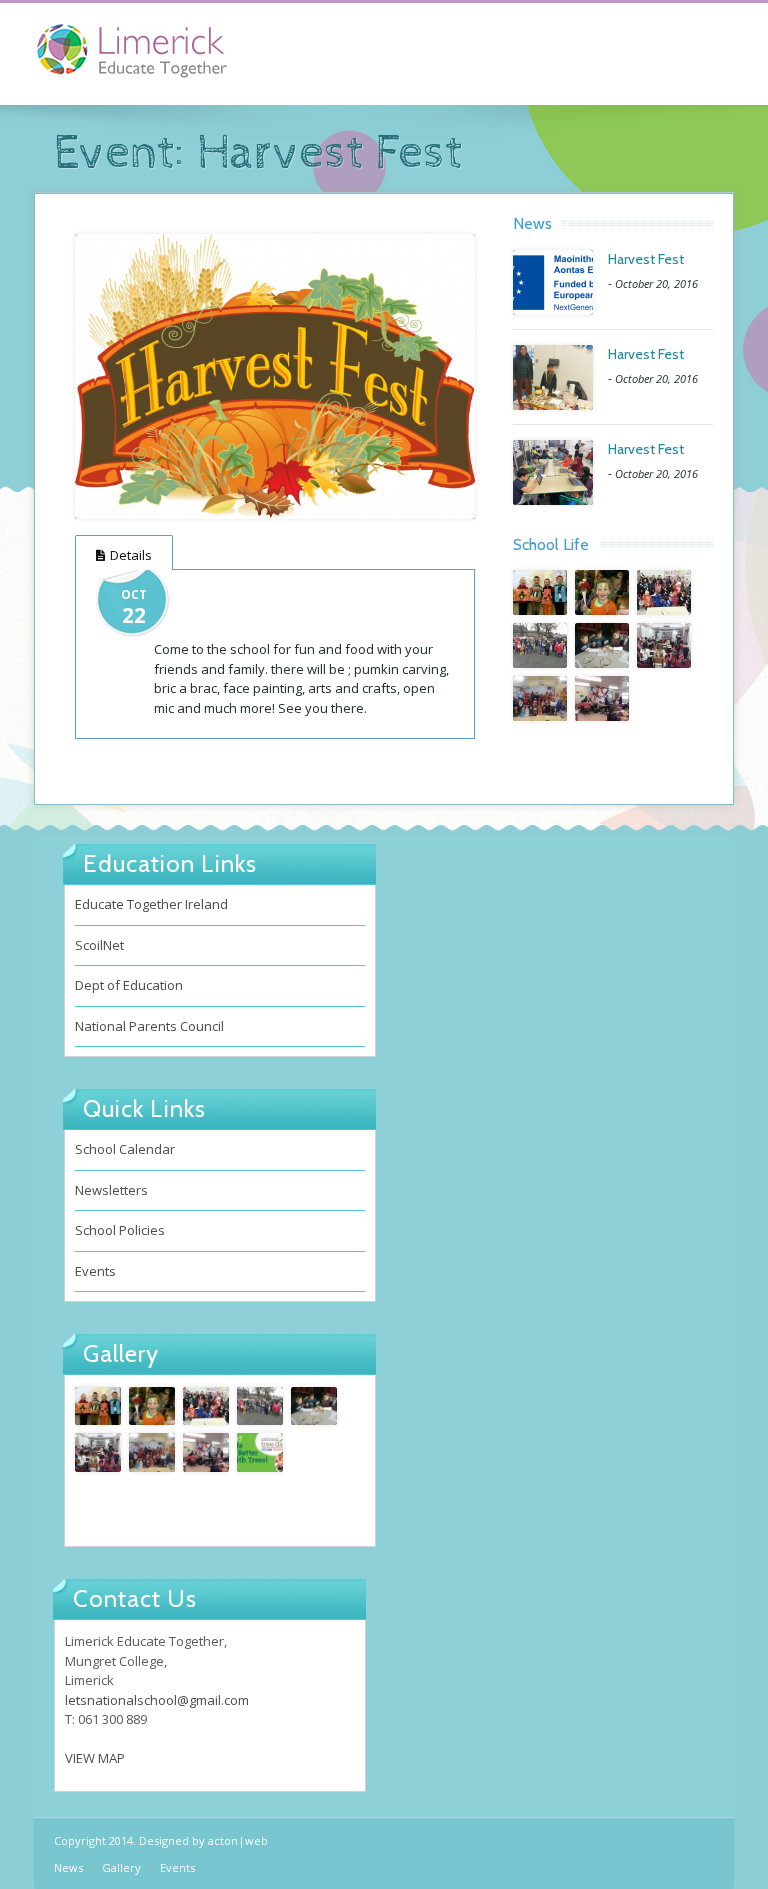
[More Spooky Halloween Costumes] (540, 698)
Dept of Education (129, 985)
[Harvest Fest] (275, 376)
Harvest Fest (646, 259)
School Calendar (125, 1149)
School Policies (120, 1230)
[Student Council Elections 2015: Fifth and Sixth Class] (602, 698)
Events (95, 1271)
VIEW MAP (95, 1758)
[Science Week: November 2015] (602, 645)
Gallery (121, 1867)
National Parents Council (149, 1026)
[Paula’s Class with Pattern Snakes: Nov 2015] (664, 592)
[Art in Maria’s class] (540, 592)
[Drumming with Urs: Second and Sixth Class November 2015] (664, 645)
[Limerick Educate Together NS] (159, 59)
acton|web (238, 1840)
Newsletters (111, 1190)
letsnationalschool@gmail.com (157, 1700)
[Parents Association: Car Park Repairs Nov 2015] (540, 645)
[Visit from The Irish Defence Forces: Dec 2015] (602, 592)
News (68, 1867)
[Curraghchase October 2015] (260, 1452)
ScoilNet (99, 945)
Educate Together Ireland (151, 904)
